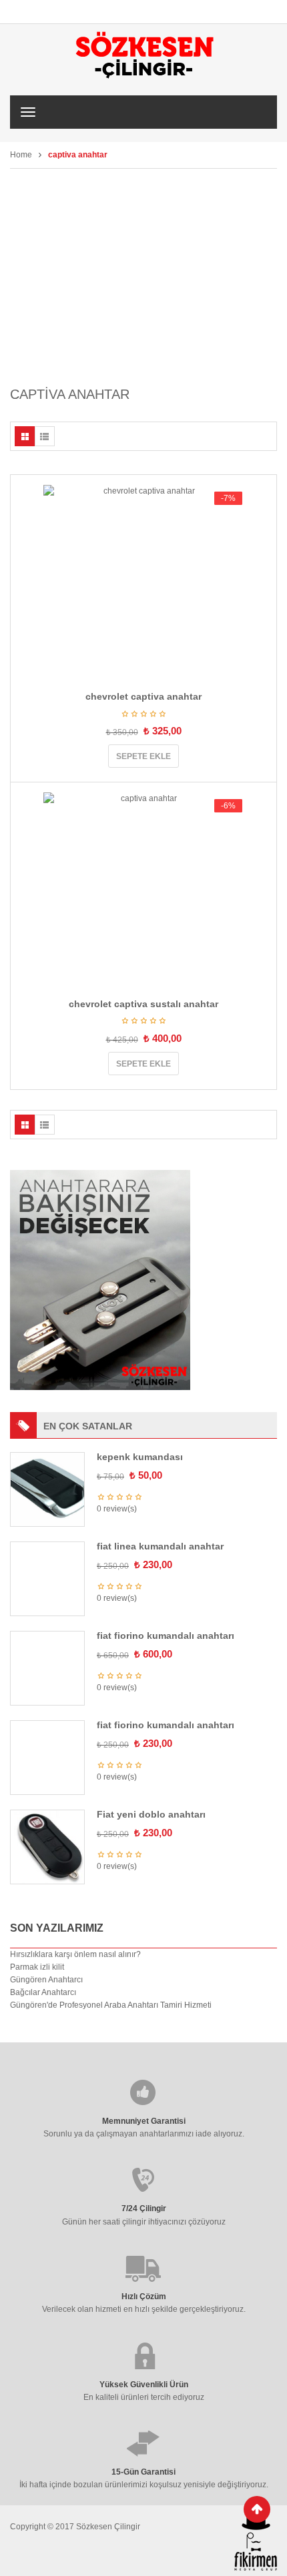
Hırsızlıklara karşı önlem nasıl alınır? (75, 1942)
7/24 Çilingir (144, 2197)
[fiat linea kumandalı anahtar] (47, 1578)
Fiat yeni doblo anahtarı (151, 1803)
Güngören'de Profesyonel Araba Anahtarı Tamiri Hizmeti (111, 1994)
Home (21, 155)
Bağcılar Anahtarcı (43, 1981)
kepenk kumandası (140, 1457)
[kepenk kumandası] (47, 1489)
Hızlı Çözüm (144, 2285)
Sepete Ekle (143, 756)
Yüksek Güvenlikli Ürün (144, 2373)
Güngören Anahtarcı (46, 1968)
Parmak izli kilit (37, 1956)
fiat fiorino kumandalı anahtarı (166, 1636)
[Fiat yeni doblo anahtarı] (47, 1835)
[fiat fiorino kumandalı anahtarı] (42, 1638)
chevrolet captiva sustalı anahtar (143, 1004)
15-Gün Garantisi (143, 2461)
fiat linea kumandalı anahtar (160, 1546)
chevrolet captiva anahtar (143, 696)
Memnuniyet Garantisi (144, 2110)
